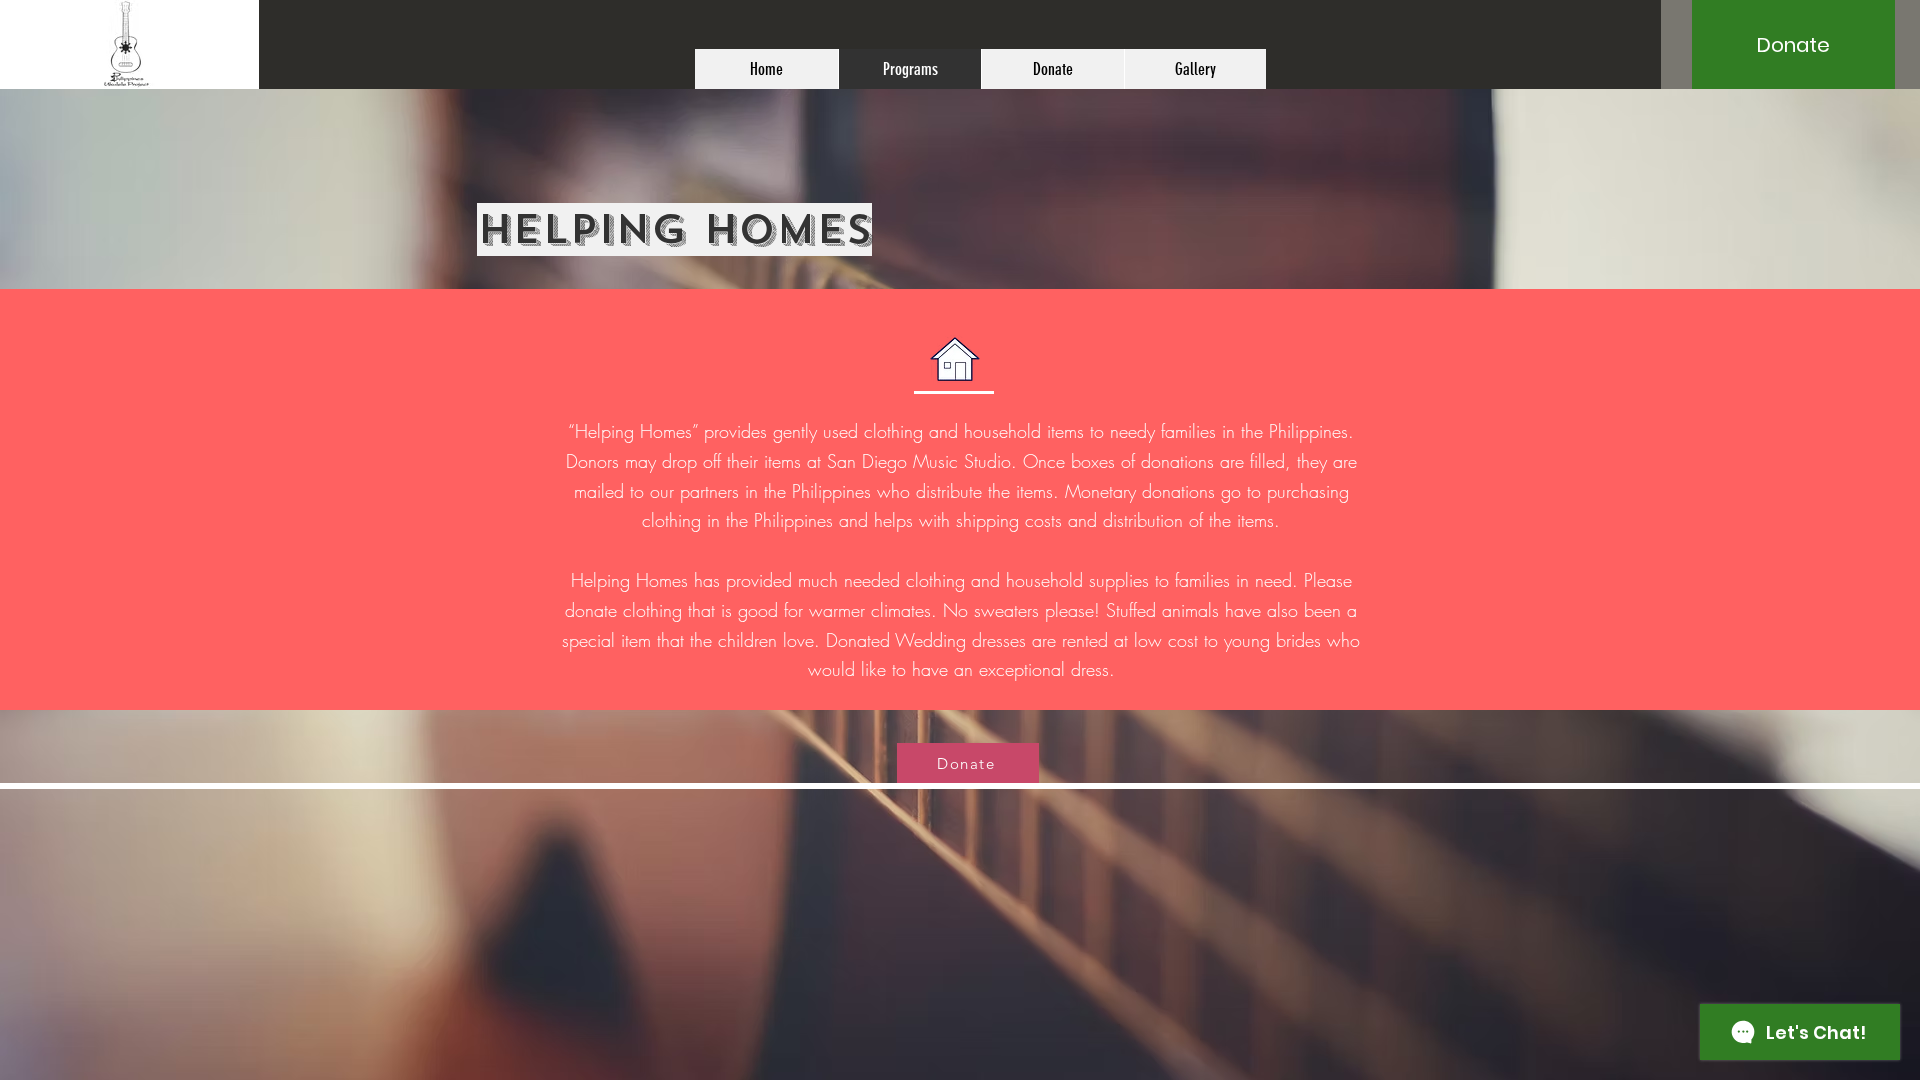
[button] (1793, 44)
